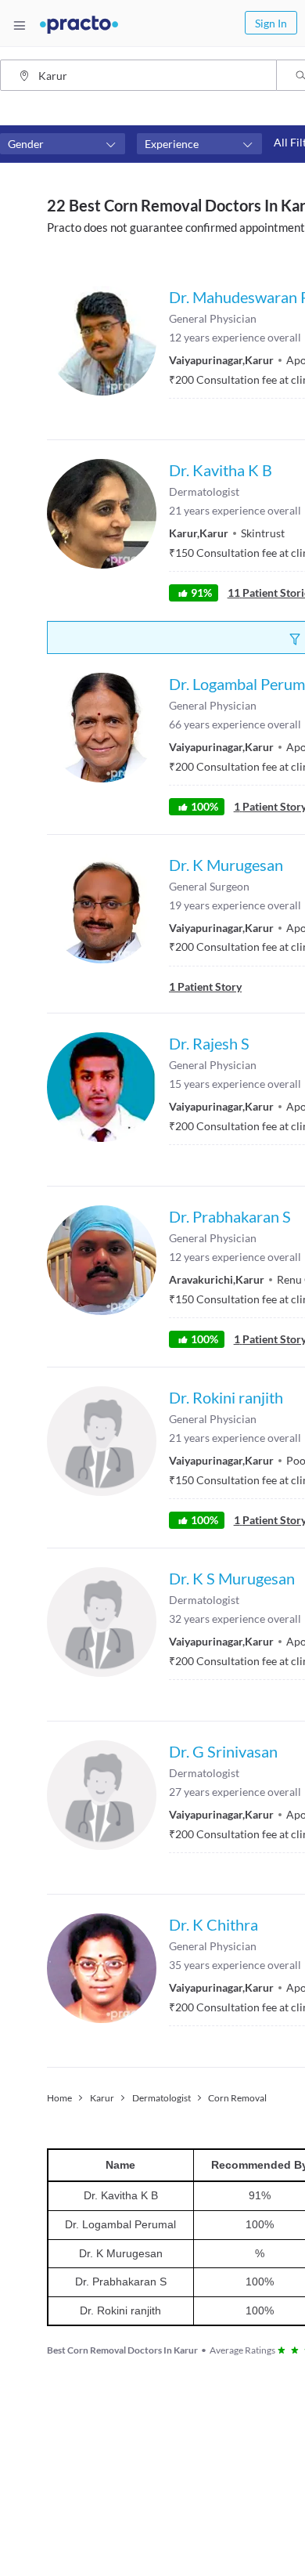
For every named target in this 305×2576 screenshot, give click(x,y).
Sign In (271, 23)
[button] (63, 144)
